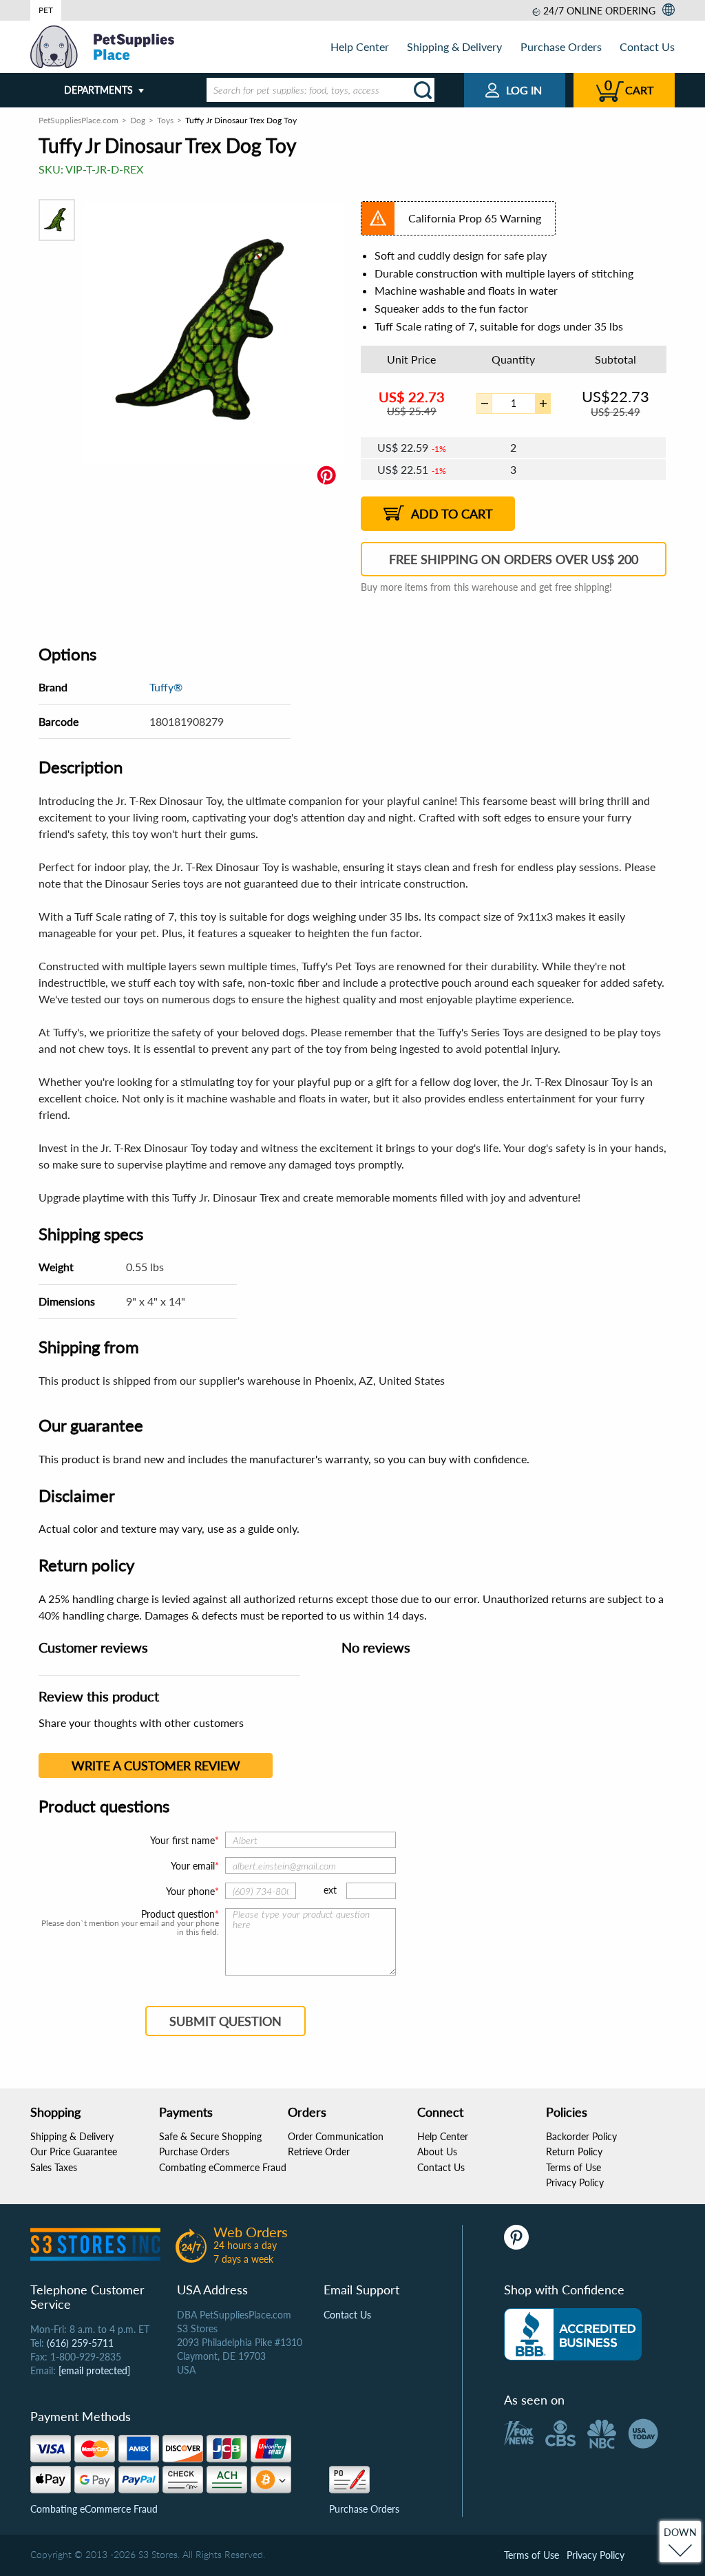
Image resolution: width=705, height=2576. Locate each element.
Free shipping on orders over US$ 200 (514, 559)
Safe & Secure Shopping (210, 2136)
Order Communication (336, 2136)
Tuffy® (166, 687)
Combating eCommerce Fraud (223, 2167)
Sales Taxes (54, 2167)
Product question (178, 1914)
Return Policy (574, 2151)
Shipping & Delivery (454, 46)
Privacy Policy (575, 2182)
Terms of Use (574, 2167)
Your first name (182, 1840)
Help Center (360, 46)
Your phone (190, 1891)
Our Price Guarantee (74, 2151)
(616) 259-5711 (80, 2343)
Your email (193, 1866)
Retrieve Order (319, 2151)
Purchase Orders (561, 46)
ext (330, 1890)
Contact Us (647, 46)
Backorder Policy (581, 2136)
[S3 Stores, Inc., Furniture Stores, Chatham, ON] (573, 2334)
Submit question (225, 2021)
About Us (437, 2151)
